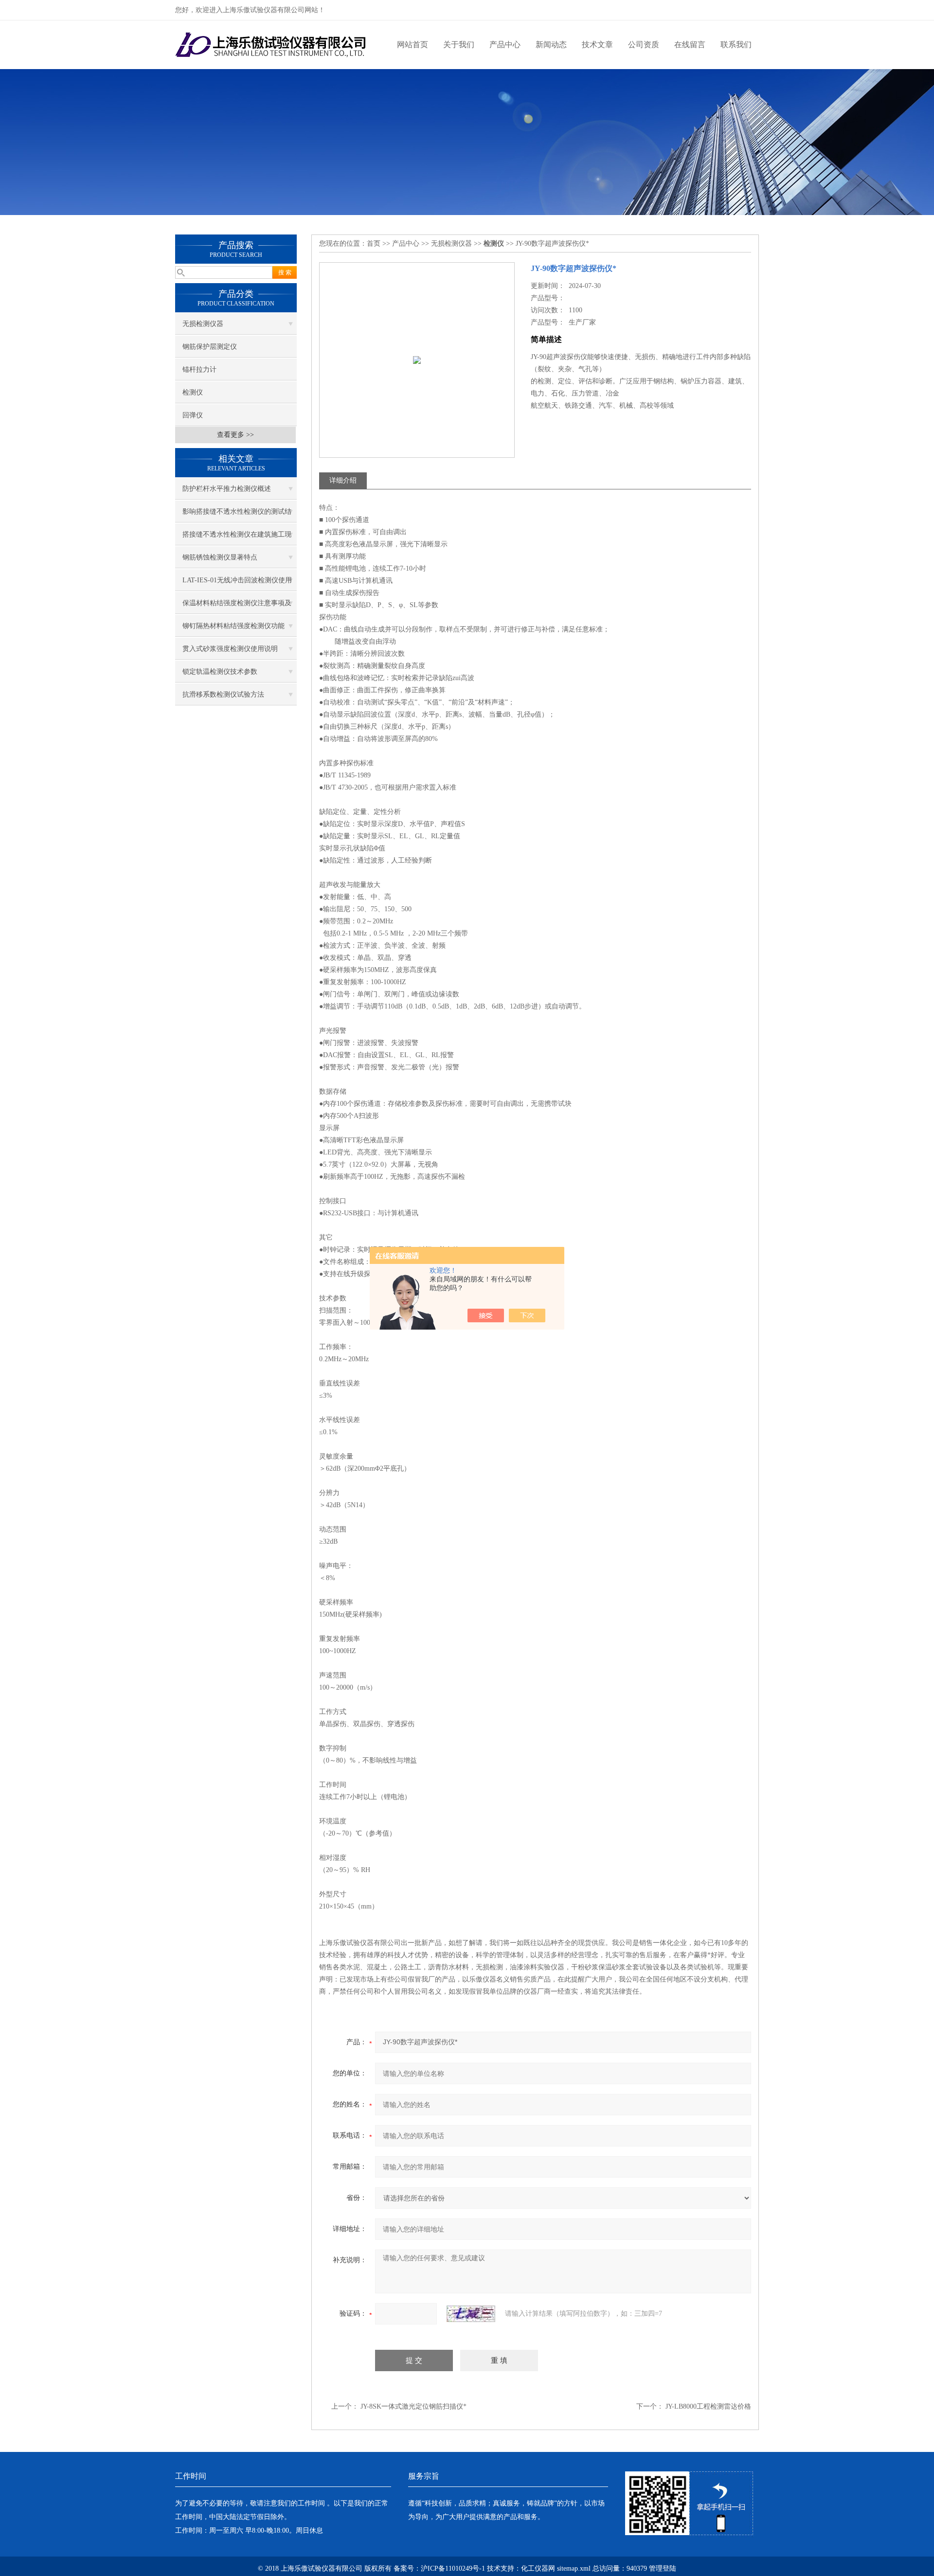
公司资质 (644, 45)
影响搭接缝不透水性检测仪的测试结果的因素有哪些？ (237, 515)
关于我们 (459, 45)
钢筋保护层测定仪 (210, 347)
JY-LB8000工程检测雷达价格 (708, 2406)
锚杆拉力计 (199, 369)
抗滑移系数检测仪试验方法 (223, 694)
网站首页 (413, 45)
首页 (374, 243)
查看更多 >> (235, 435)
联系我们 (736, 45)
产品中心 (505, 45)
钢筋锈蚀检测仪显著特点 (220, 557)
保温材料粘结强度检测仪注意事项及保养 (237, 607)
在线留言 (690, 45)
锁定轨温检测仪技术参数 (220, 672)
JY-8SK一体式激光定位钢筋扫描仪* (413, 2406)
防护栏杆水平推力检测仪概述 (227, 489)
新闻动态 (551, 45)
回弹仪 (193, 415)
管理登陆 (663, 2568)
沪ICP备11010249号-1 (453, 2568)
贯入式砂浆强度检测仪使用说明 (230, 649)
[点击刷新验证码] (471, 2314)
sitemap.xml (574, 2568)
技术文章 (597, 45)
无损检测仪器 (203, 324)
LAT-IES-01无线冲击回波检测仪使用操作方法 (237, 584)
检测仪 (193, 392)
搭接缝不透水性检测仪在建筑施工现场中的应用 (237, 538)
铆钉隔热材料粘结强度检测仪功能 (233, 626)
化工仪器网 (538, 2568)
